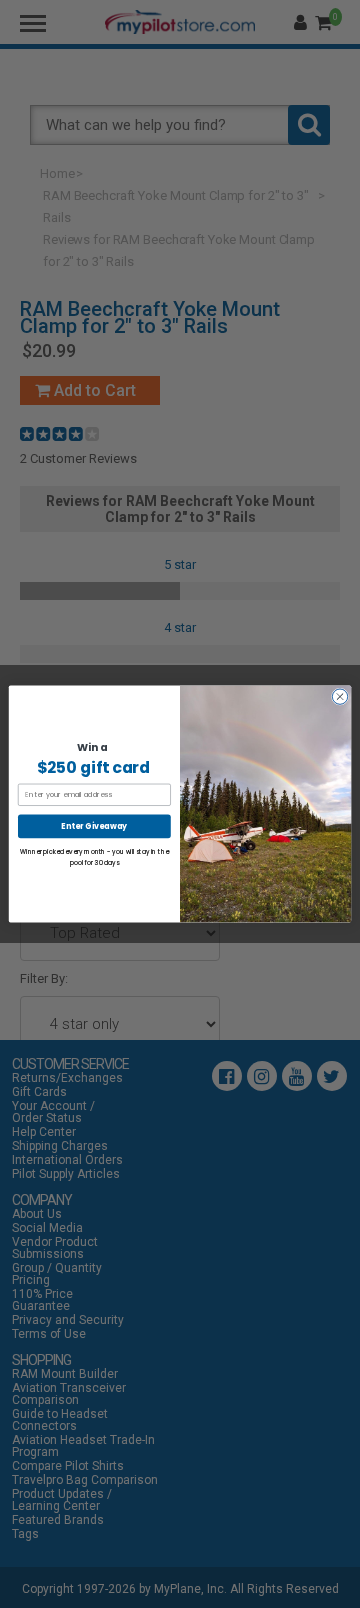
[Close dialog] (339, 696)
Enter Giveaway (94, 826)
